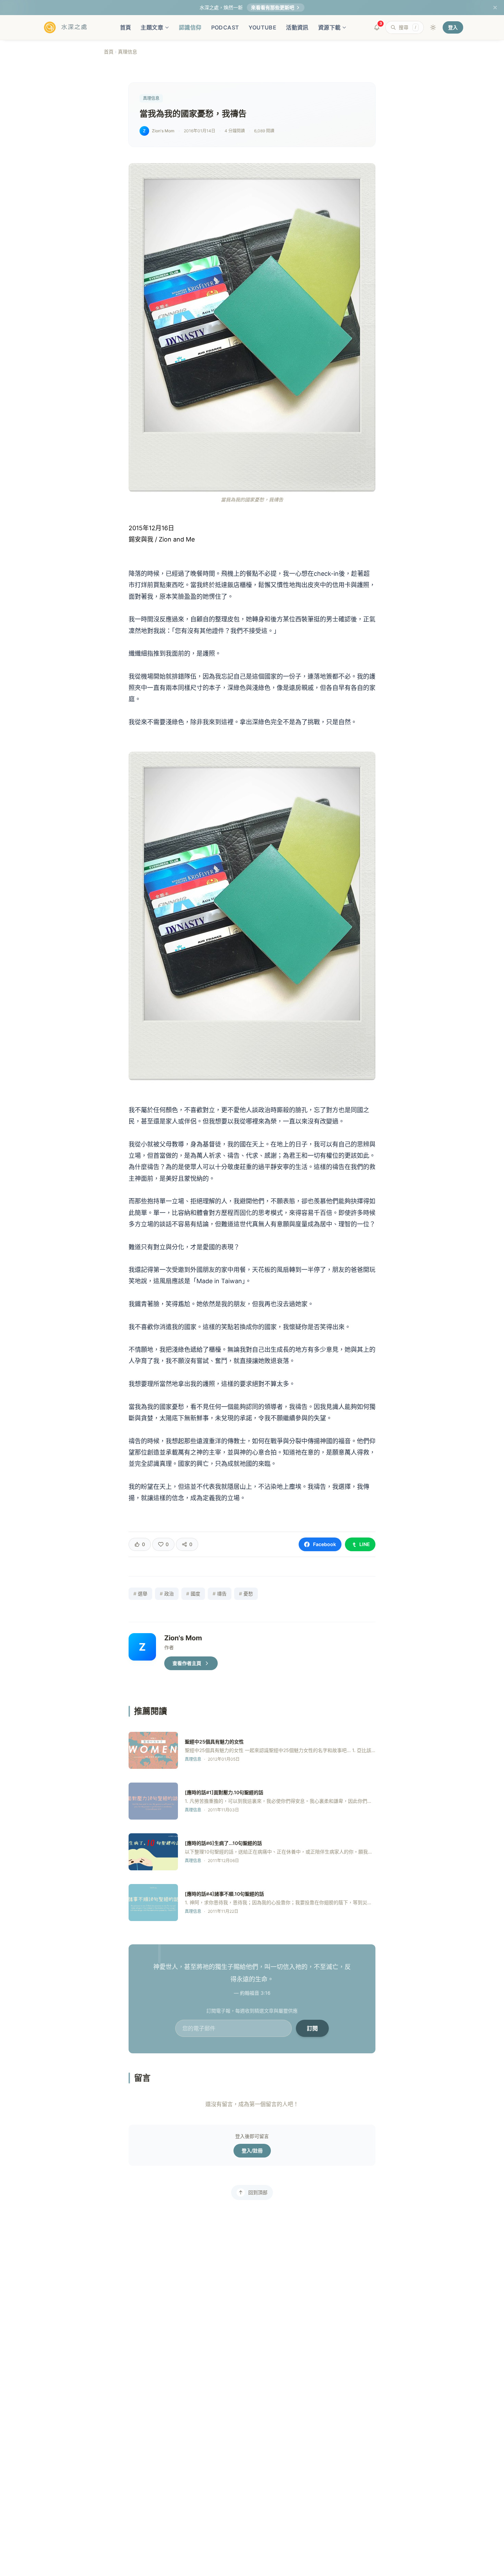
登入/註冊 (252, 2150)
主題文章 (152, 27)
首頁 (126, 27)
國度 (193, 1594)
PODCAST (225, 27)
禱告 (220, 1594)
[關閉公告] (495, 8)
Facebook (325, 1544)
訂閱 (312, 2028)
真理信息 (128, 52)
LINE (365, 1544)
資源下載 (329, 27)
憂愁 (246, 1594)
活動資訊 (297, 27)
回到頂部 (258, 2192)
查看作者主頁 (187, 1663)
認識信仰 (190, 27)
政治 (167, 1594)
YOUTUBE (262, 27)
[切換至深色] (433, 27)
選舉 (140, 1594)
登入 (453, 27)
